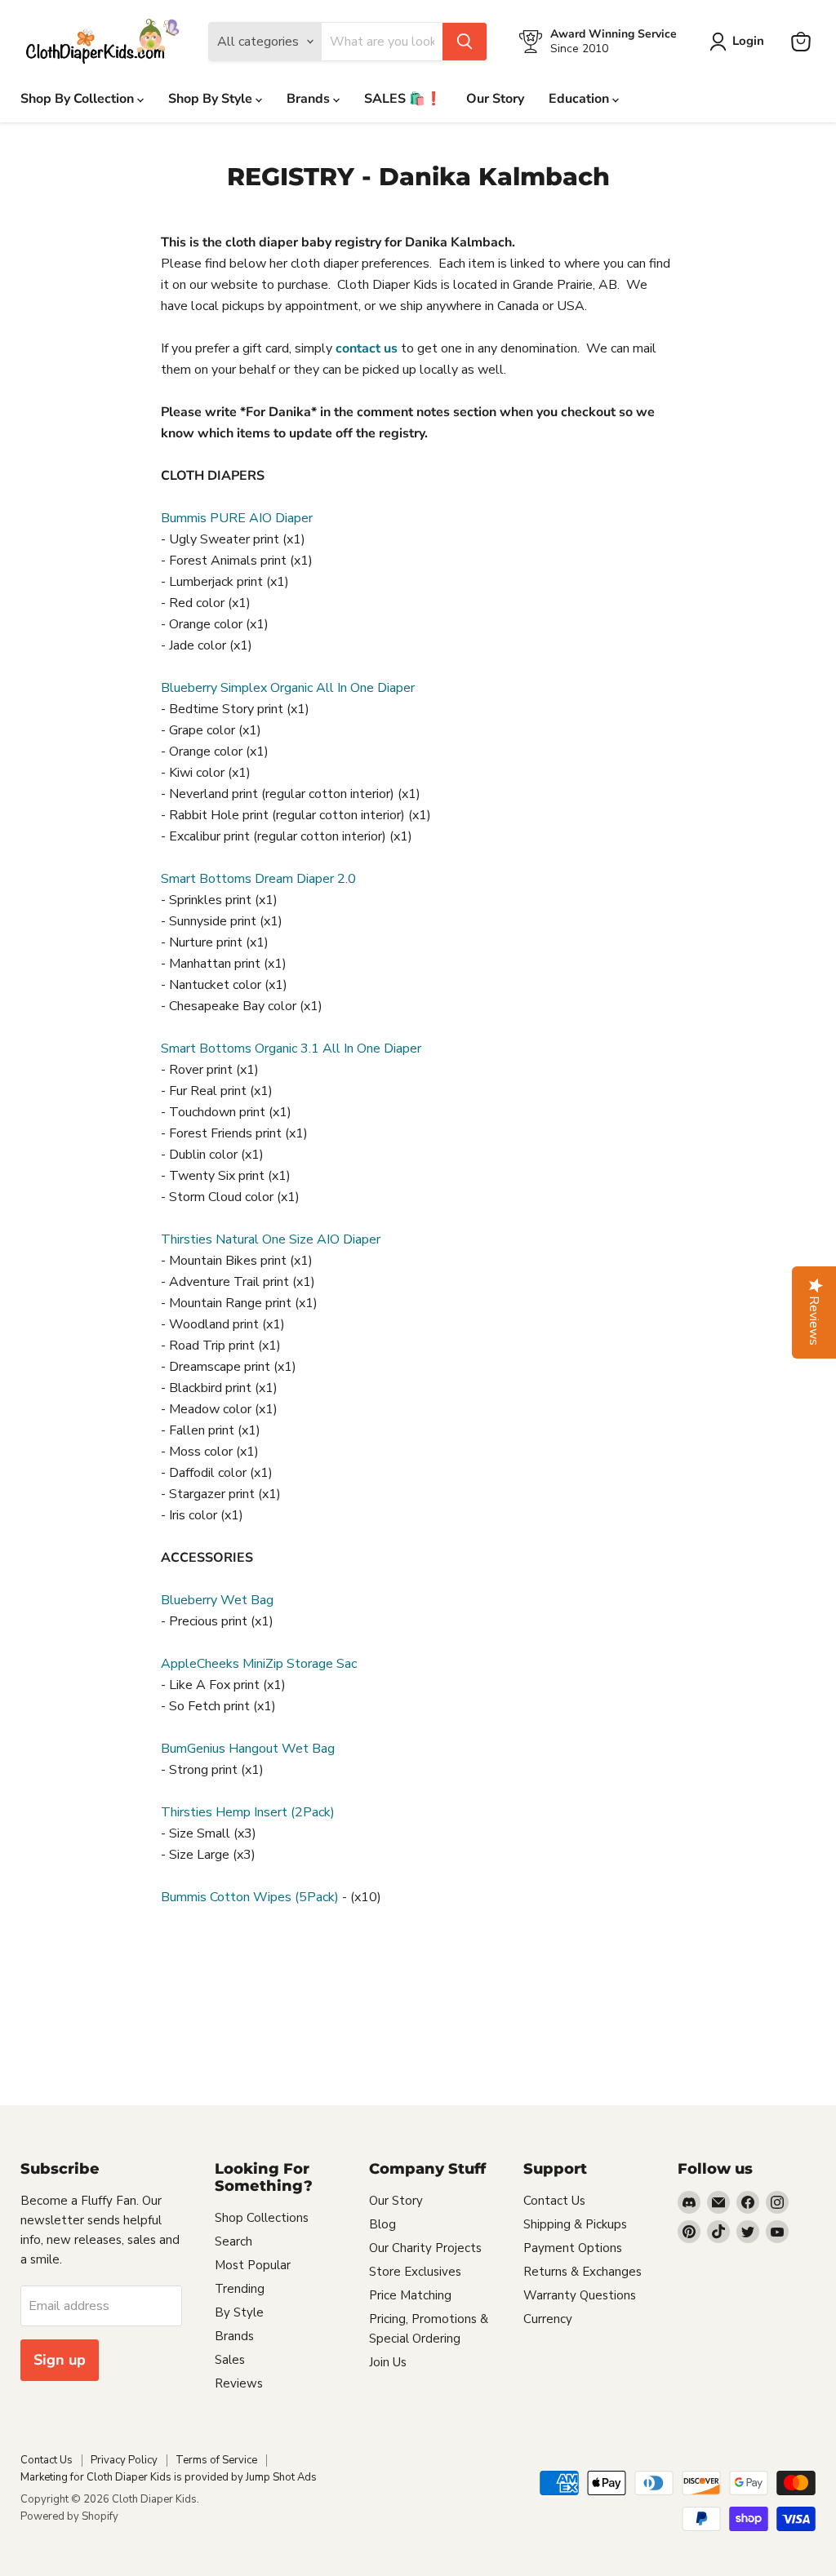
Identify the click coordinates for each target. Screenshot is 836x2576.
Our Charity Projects (425, 2248)
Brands (310, 99)
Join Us (388, 2362)
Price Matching (410, 2295)
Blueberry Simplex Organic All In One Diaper (288, 688)
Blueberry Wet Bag (217, 1600)
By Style (239, 2312)
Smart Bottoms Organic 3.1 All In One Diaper (291, 1049)
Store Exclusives (415, 2272)
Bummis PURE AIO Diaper (237, 518)
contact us (367, 348)
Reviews (239, 2383)
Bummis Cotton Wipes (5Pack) (250, 1897)
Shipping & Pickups (575, 2224)
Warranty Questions (580, 2295)
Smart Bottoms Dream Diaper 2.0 (258, 879)
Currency (548, 2319)
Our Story (495, 99)
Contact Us (554, 2201)
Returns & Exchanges (583, 2272)
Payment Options (573, 2248)
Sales (230, 2360)
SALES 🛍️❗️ (403, 99)
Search (233, 2241)
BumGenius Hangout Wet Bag (248, 1749)
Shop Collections (262, 2218)
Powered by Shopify (69, 2516)
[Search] (465, 42)
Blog (382, 2224)
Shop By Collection (79, 99)
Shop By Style (212, 99)
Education (580, 99)
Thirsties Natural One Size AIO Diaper (271, 1239)
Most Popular (253, 2265)
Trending (240, 2289)
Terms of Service (216, 2460)
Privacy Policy (124, 2460)
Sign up (60, 2360)
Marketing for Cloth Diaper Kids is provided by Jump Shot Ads (169, 2477)
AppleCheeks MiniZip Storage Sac (259, 1664)
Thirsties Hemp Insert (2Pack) (248, 1812)
